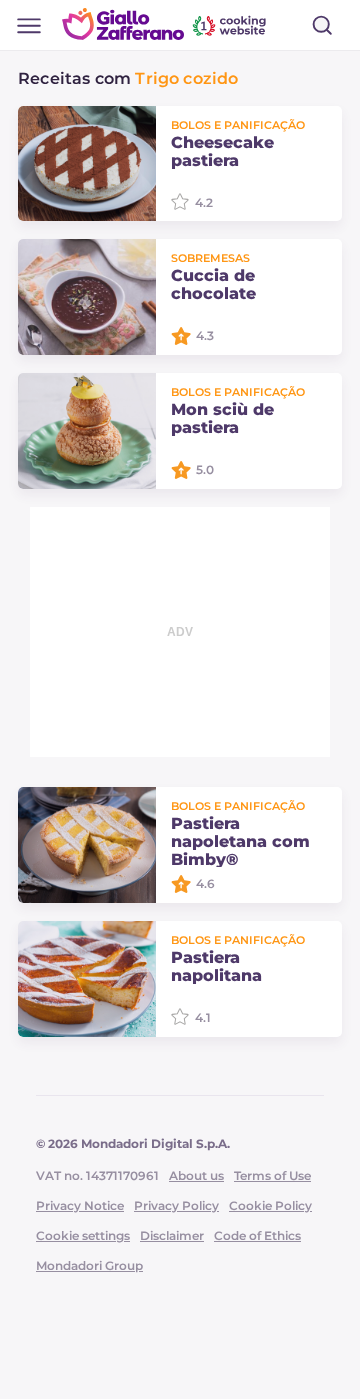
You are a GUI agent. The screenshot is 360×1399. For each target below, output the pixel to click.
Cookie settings (83, 1235)
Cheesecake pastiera (222, 152)
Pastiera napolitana (216, 967)
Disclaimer (172, 1235)
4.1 (203, 1017)
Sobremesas (210, 258)
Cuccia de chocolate (213, 285)
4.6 (205, 883)
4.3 (205, 335)
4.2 (204, 202)
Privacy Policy (176, 1205)
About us (196, 1175)
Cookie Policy (270, 1205)
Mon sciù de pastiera (222, 419)
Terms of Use (272, 1175)
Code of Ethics (257, 1235)
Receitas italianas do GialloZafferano (166, 24)
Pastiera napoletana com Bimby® (240, 842)
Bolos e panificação (238, 125)
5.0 (205, 469)
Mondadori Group (89, 1265)
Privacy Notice (80, 1205)
